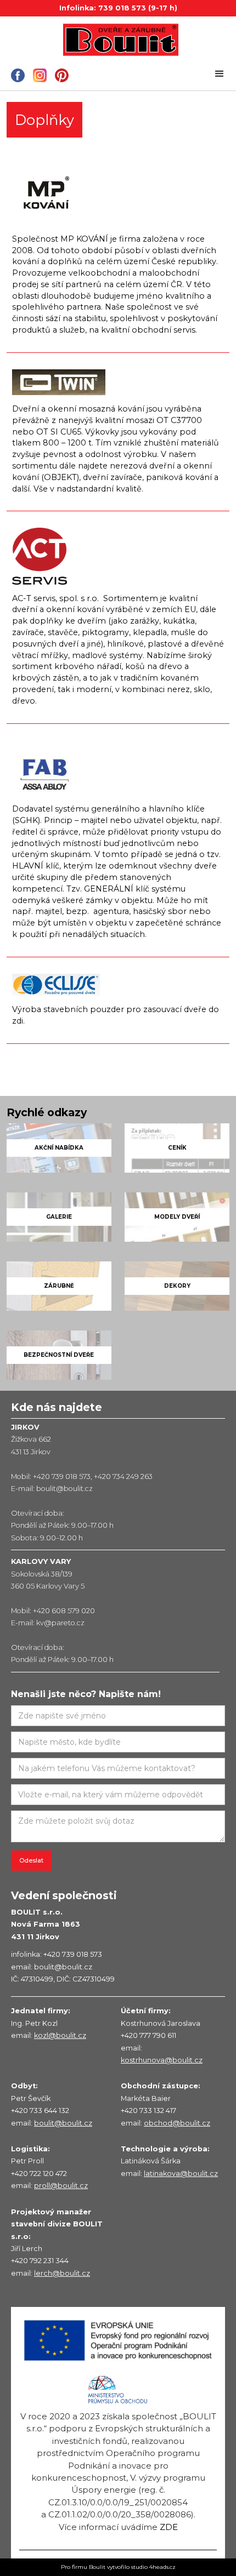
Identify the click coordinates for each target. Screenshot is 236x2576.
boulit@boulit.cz (64, 1489)
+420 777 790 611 (148, 2035)
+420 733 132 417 (148, 2111)
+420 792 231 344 (40, 2261)
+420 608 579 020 (64, 1611)
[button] (220, 74)
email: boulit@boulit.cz (52, 1967)
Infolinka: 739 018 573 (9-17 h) (118, 8)
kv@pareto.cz (60, 1623)
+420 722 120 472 (39, 2174)
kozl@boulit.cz (60, 2035)
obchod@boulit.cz (177, 2123)
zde (169, 2527)
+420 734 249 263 (123, 1477)
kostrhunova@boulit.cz (162, 2060)
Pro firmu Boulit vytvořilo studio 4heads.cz (118, 2567)
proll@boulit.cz (61, 2186)
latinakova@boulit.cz (181, 2174)
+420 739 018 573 (62, 1477)
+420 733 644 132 (40, 2111)
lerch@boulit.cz (62, 2273)
